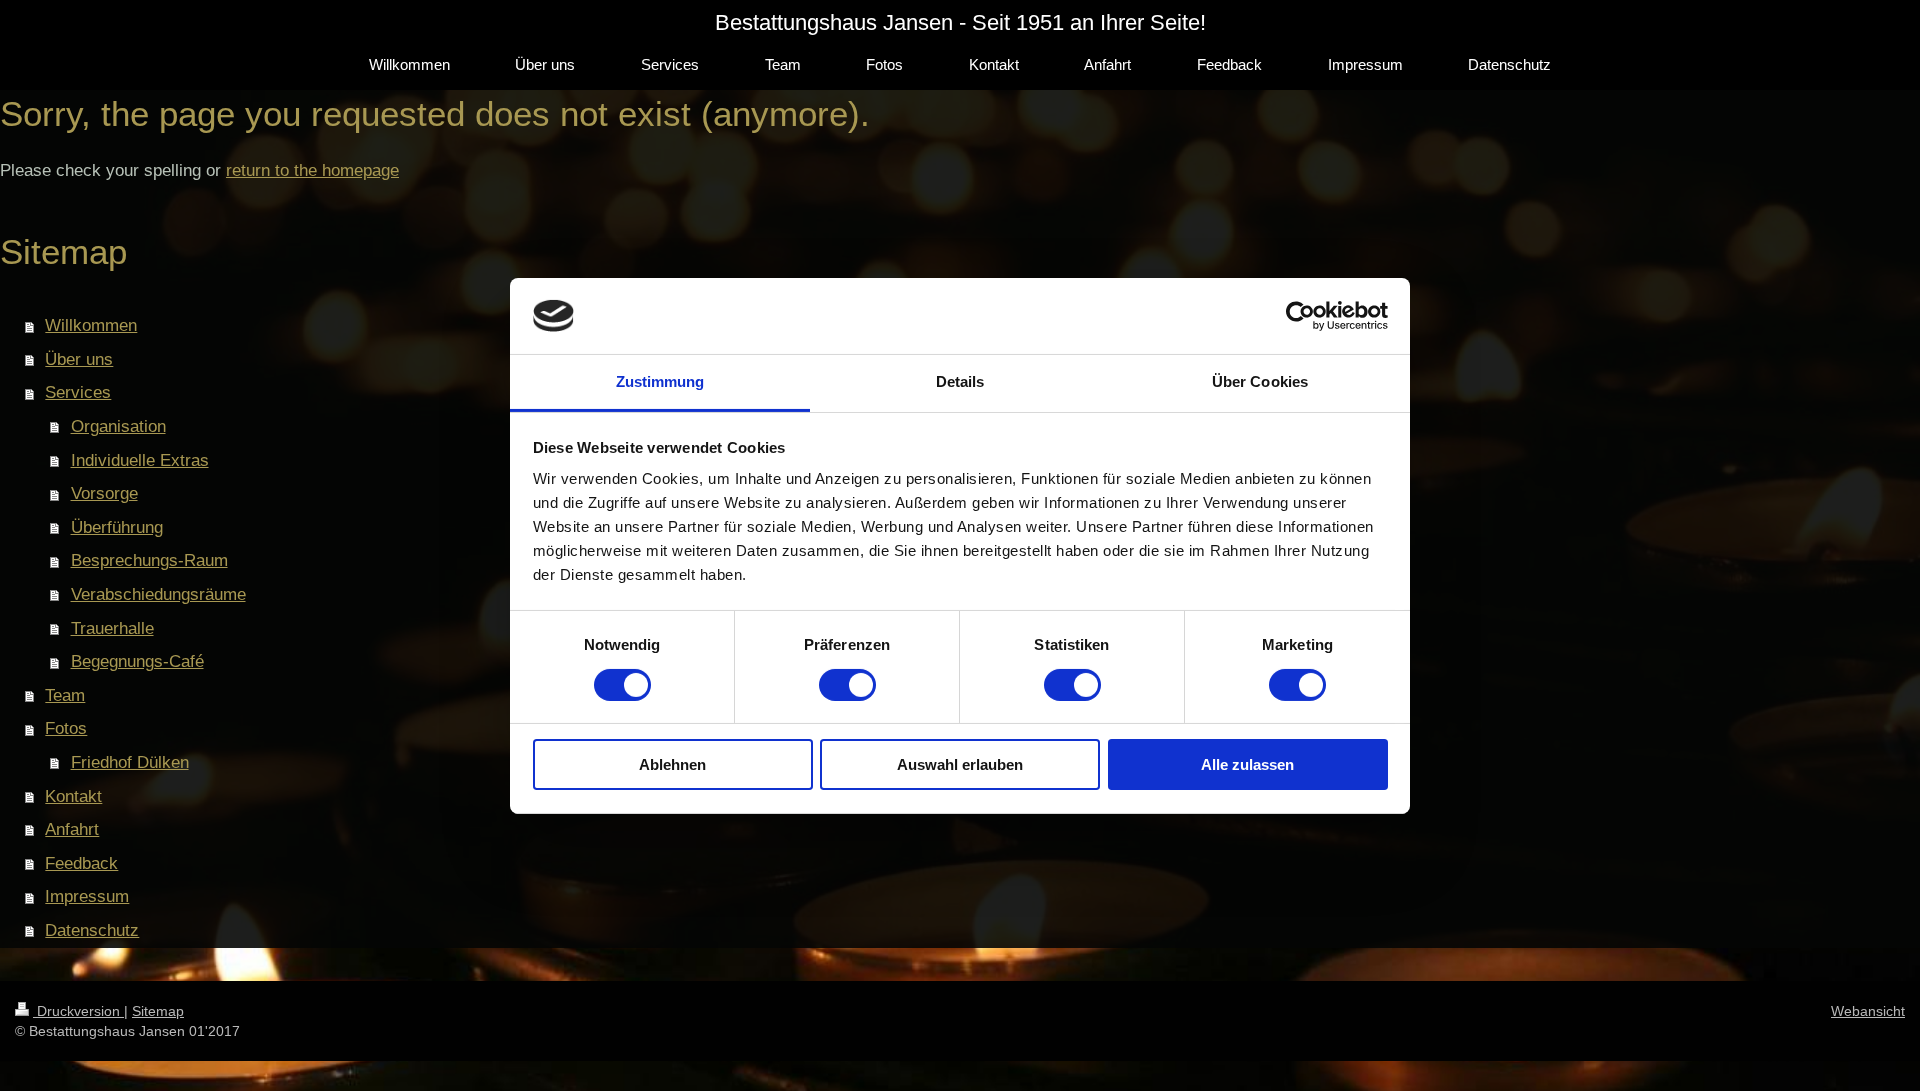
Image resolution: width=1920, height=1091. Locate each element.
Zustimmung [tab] (660, 381)
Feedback (81, 863)
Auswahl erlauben (960, 764)
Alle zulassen (1247, 764)
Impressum (87, 896)
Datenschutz (92, 930)
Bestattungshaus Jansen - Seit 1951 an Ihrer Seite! (960, 22)
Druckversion (78, 1011)
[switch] (847, 685)
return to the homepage (312, 170)
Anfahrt (72, 829)
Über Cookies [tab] (1260, 381)
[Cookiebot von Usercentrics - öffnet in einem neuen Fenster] (1300, 316)
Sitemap (158, 1011)
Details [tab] (960, 381)
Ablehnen (672, 764)
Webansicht (1868, 1011)
